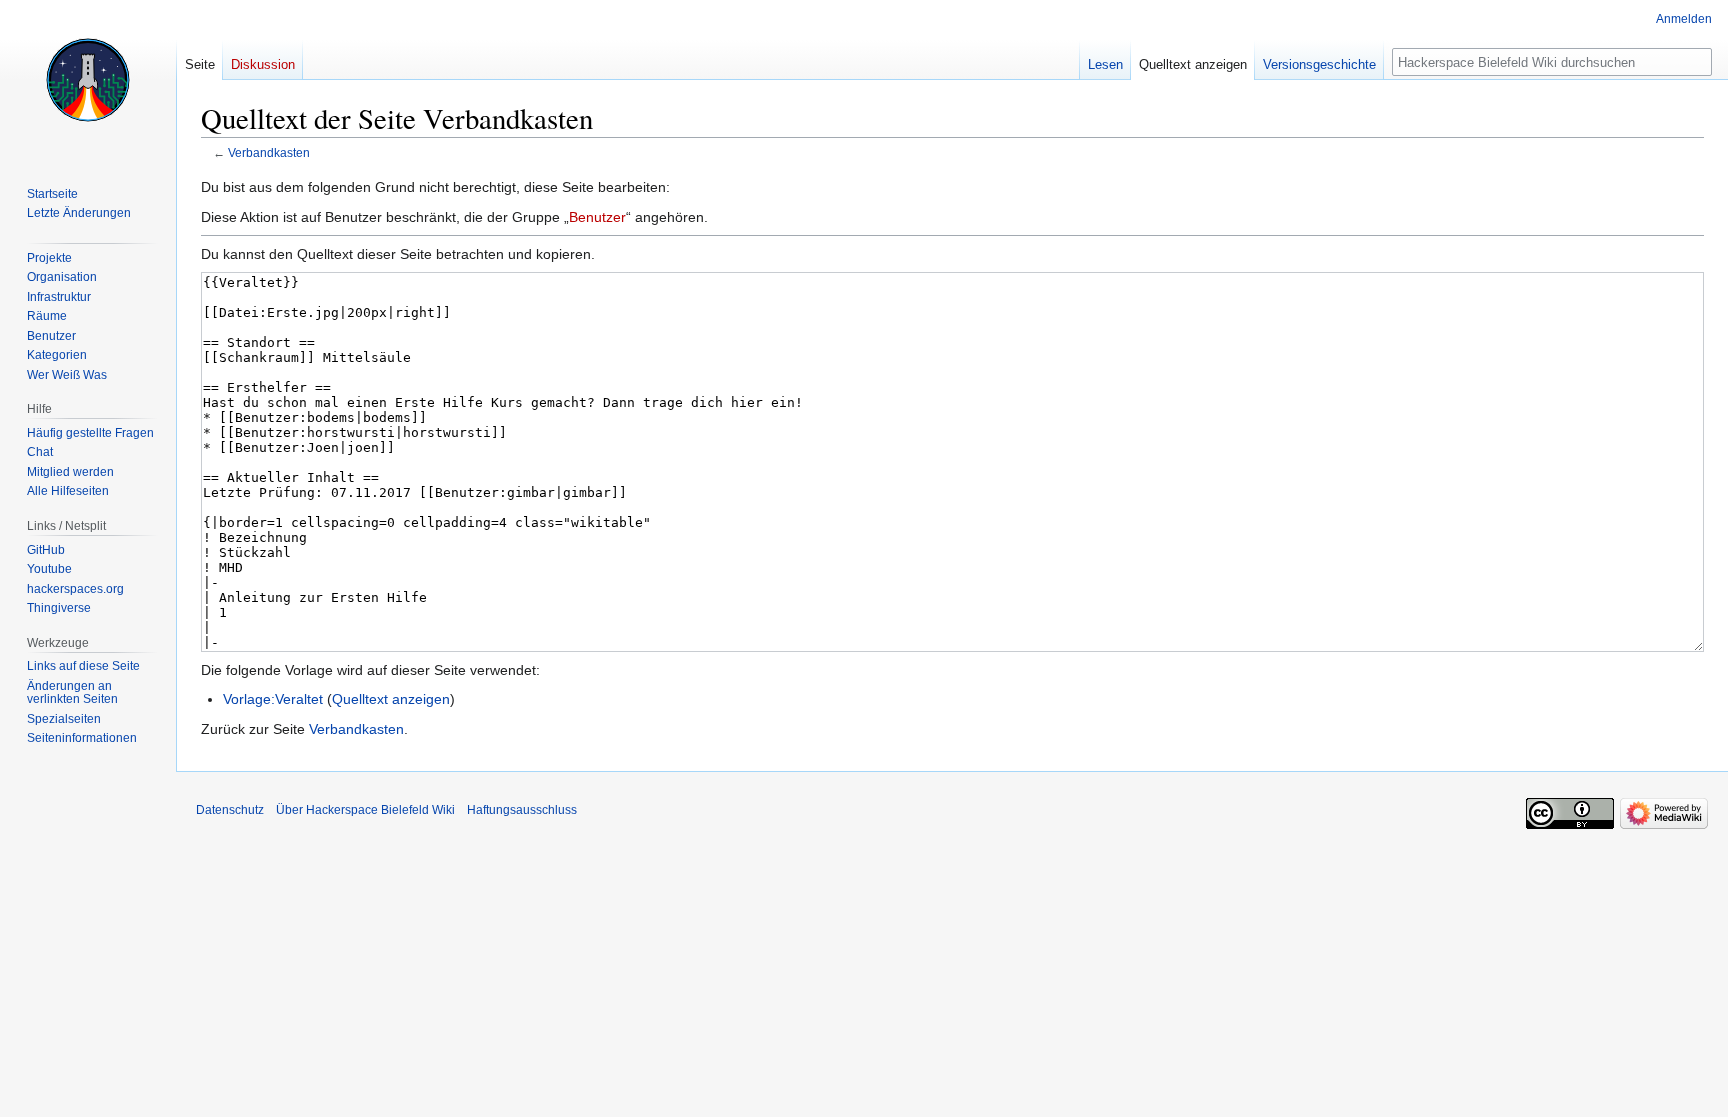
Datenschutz (230, 810)
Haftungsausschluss (522, 810)
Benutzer (597, 217)
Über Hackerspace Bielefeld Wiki (365, 810)
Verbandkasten (269, 152)
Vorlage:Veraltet (273, 699)
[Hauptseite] (88, 80)
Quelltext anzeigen (391, 699)
